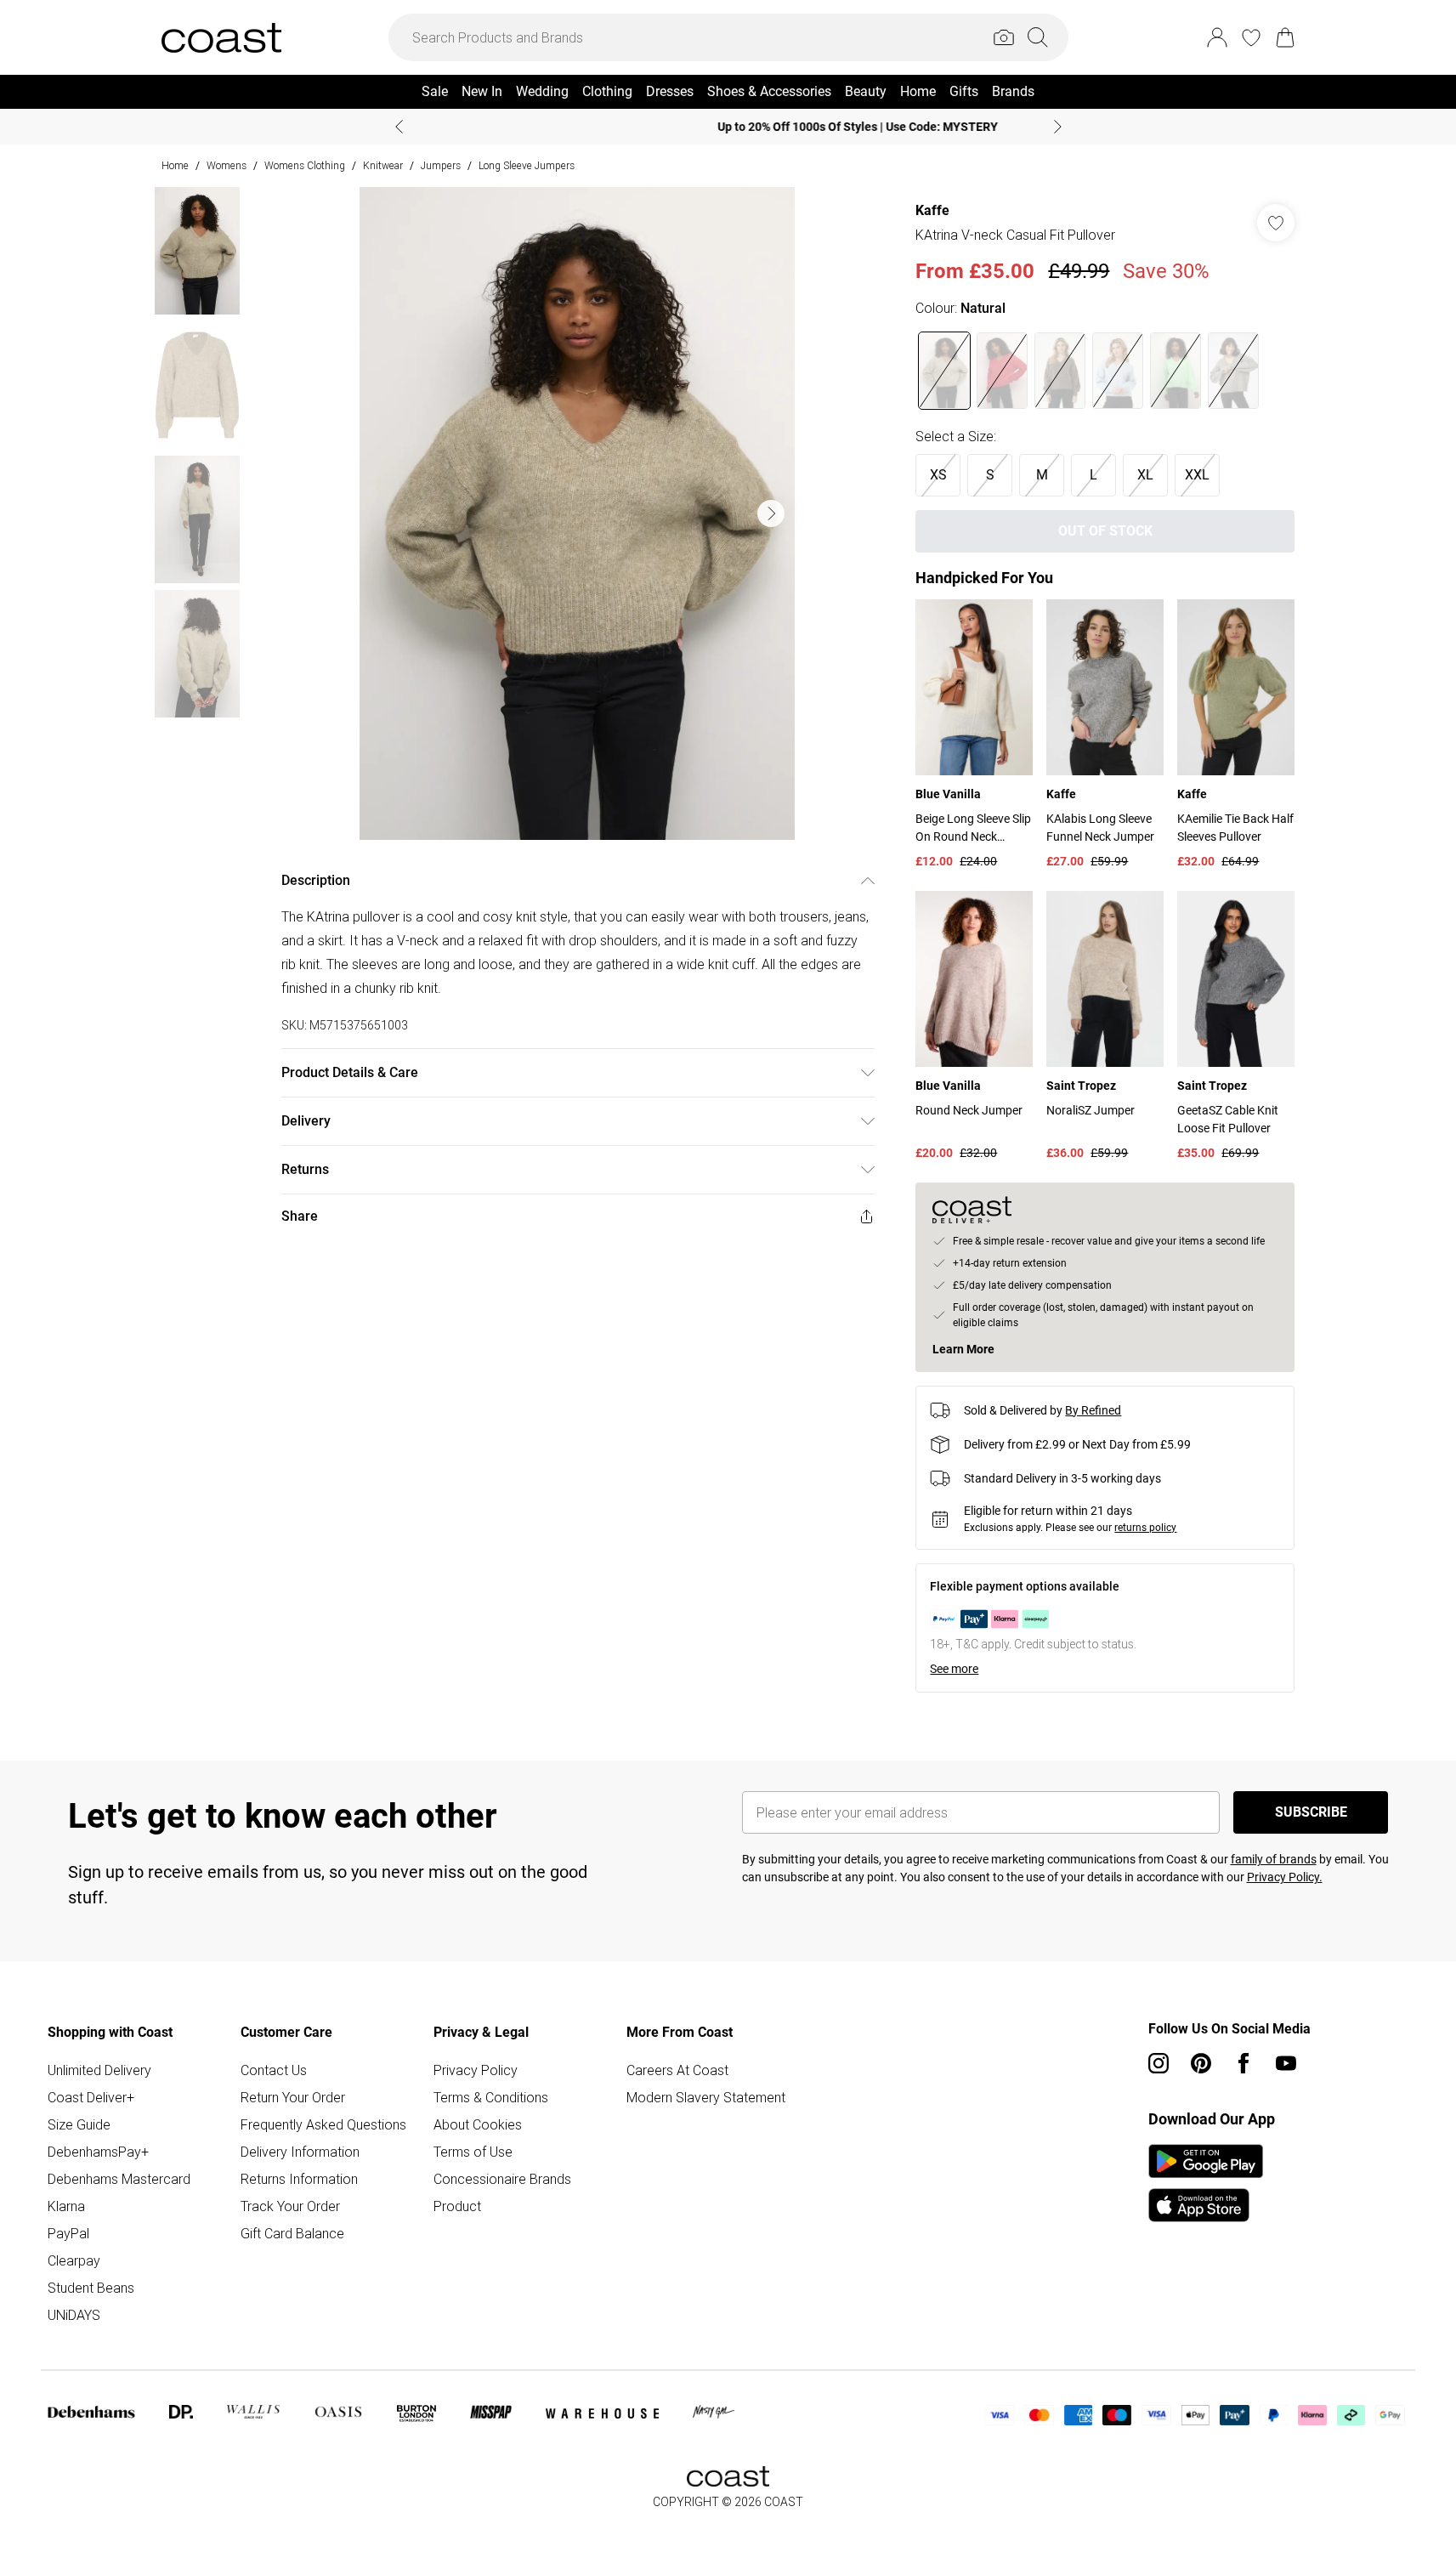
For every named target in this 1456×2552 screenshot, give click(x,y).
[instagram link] (1159, 2063)
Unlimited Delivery (99, 2070)
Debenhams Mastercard (119, 2179)
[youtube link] (1286, 2063)
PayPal (68, 2233)
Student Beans (91, 2288)
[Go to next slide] (771, 513)
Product (457, 2206)
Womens (227, 165)
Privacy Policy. (1285, 1877)
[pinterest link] (1201, 2063)
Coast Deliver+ (91, 2097)
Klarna (66, 2206)
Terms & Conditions (491, 2097)
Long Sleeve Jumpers (527, 165)
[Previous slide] (399, 127)
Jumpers (441, 165)
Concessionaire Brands (502, 2179)
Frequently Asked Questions (323, 2124)
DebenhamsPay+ (98, 2152)
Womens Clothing (305, 165)
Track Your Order (290, 2206)
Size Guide (79, 2124)
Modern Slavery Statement (706, 2097)
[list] (577, 513)
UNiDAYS (74, 2315)
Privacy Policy (476, 2070)
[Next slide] (1058, 127)
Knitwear (383, 165)
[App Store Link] (1206, 2183)
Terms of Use (473, 2152)
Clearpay (74, 2260)
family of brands (1274, 1859)
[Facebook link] (1244, 2063)
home (175, 165)
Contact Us (274, 2070)
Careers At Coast (677, 2070)
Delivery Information (300, 2152)
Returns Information (299, 2179)
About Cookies (478, 2124)
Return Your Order (293, 2097)
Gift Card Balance (292, 2233)
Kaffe (932, 210)
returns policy (1145, 1528)
